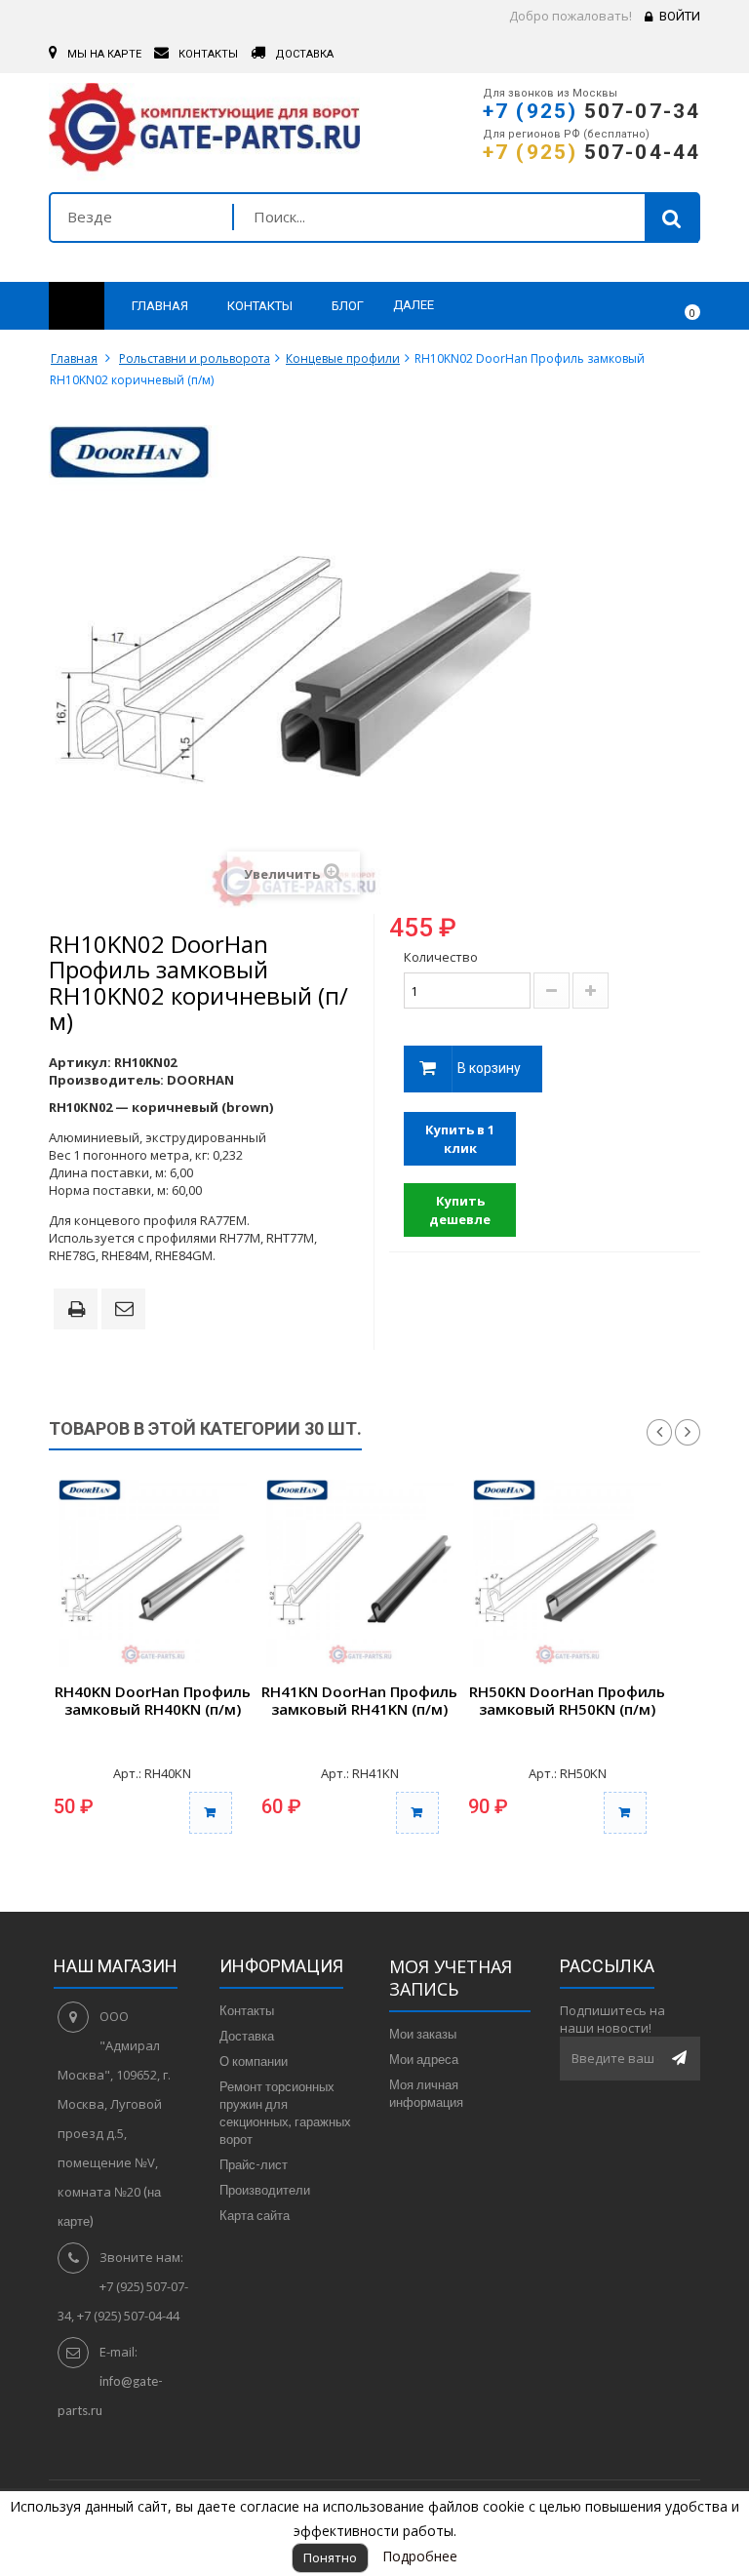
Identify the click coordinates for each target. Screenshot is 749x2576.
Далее (414, 305)
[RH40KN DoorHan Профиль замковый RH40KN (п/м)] (153, 1574)
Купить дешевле (460, 1210)
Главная (74, 358)
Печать (80, 1311)
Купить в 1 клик (460, 1139)
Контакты (247, 2010)
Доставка (247, 2036)
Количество (441, 957)
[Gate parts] (204, 132)
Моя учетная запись (451, 1978)
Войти (680, 16)
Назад (659, 1433)
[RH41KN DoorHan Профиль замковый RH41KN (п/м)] (360, 1574)
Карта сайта (255, 2215)
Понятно (330, 2557)
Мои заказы (423, 2034)
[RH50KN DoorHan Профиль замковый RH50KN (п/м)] (567, 1574)
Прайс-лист (254, 2164)
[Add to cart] (211, 1813)
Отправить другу (127, 1310)
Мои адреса (424, 2059)
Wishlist (629, 306)
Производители (265, 2190)
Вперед (688, 1433)
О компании (254, 2061)
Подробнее (420, 2556)
